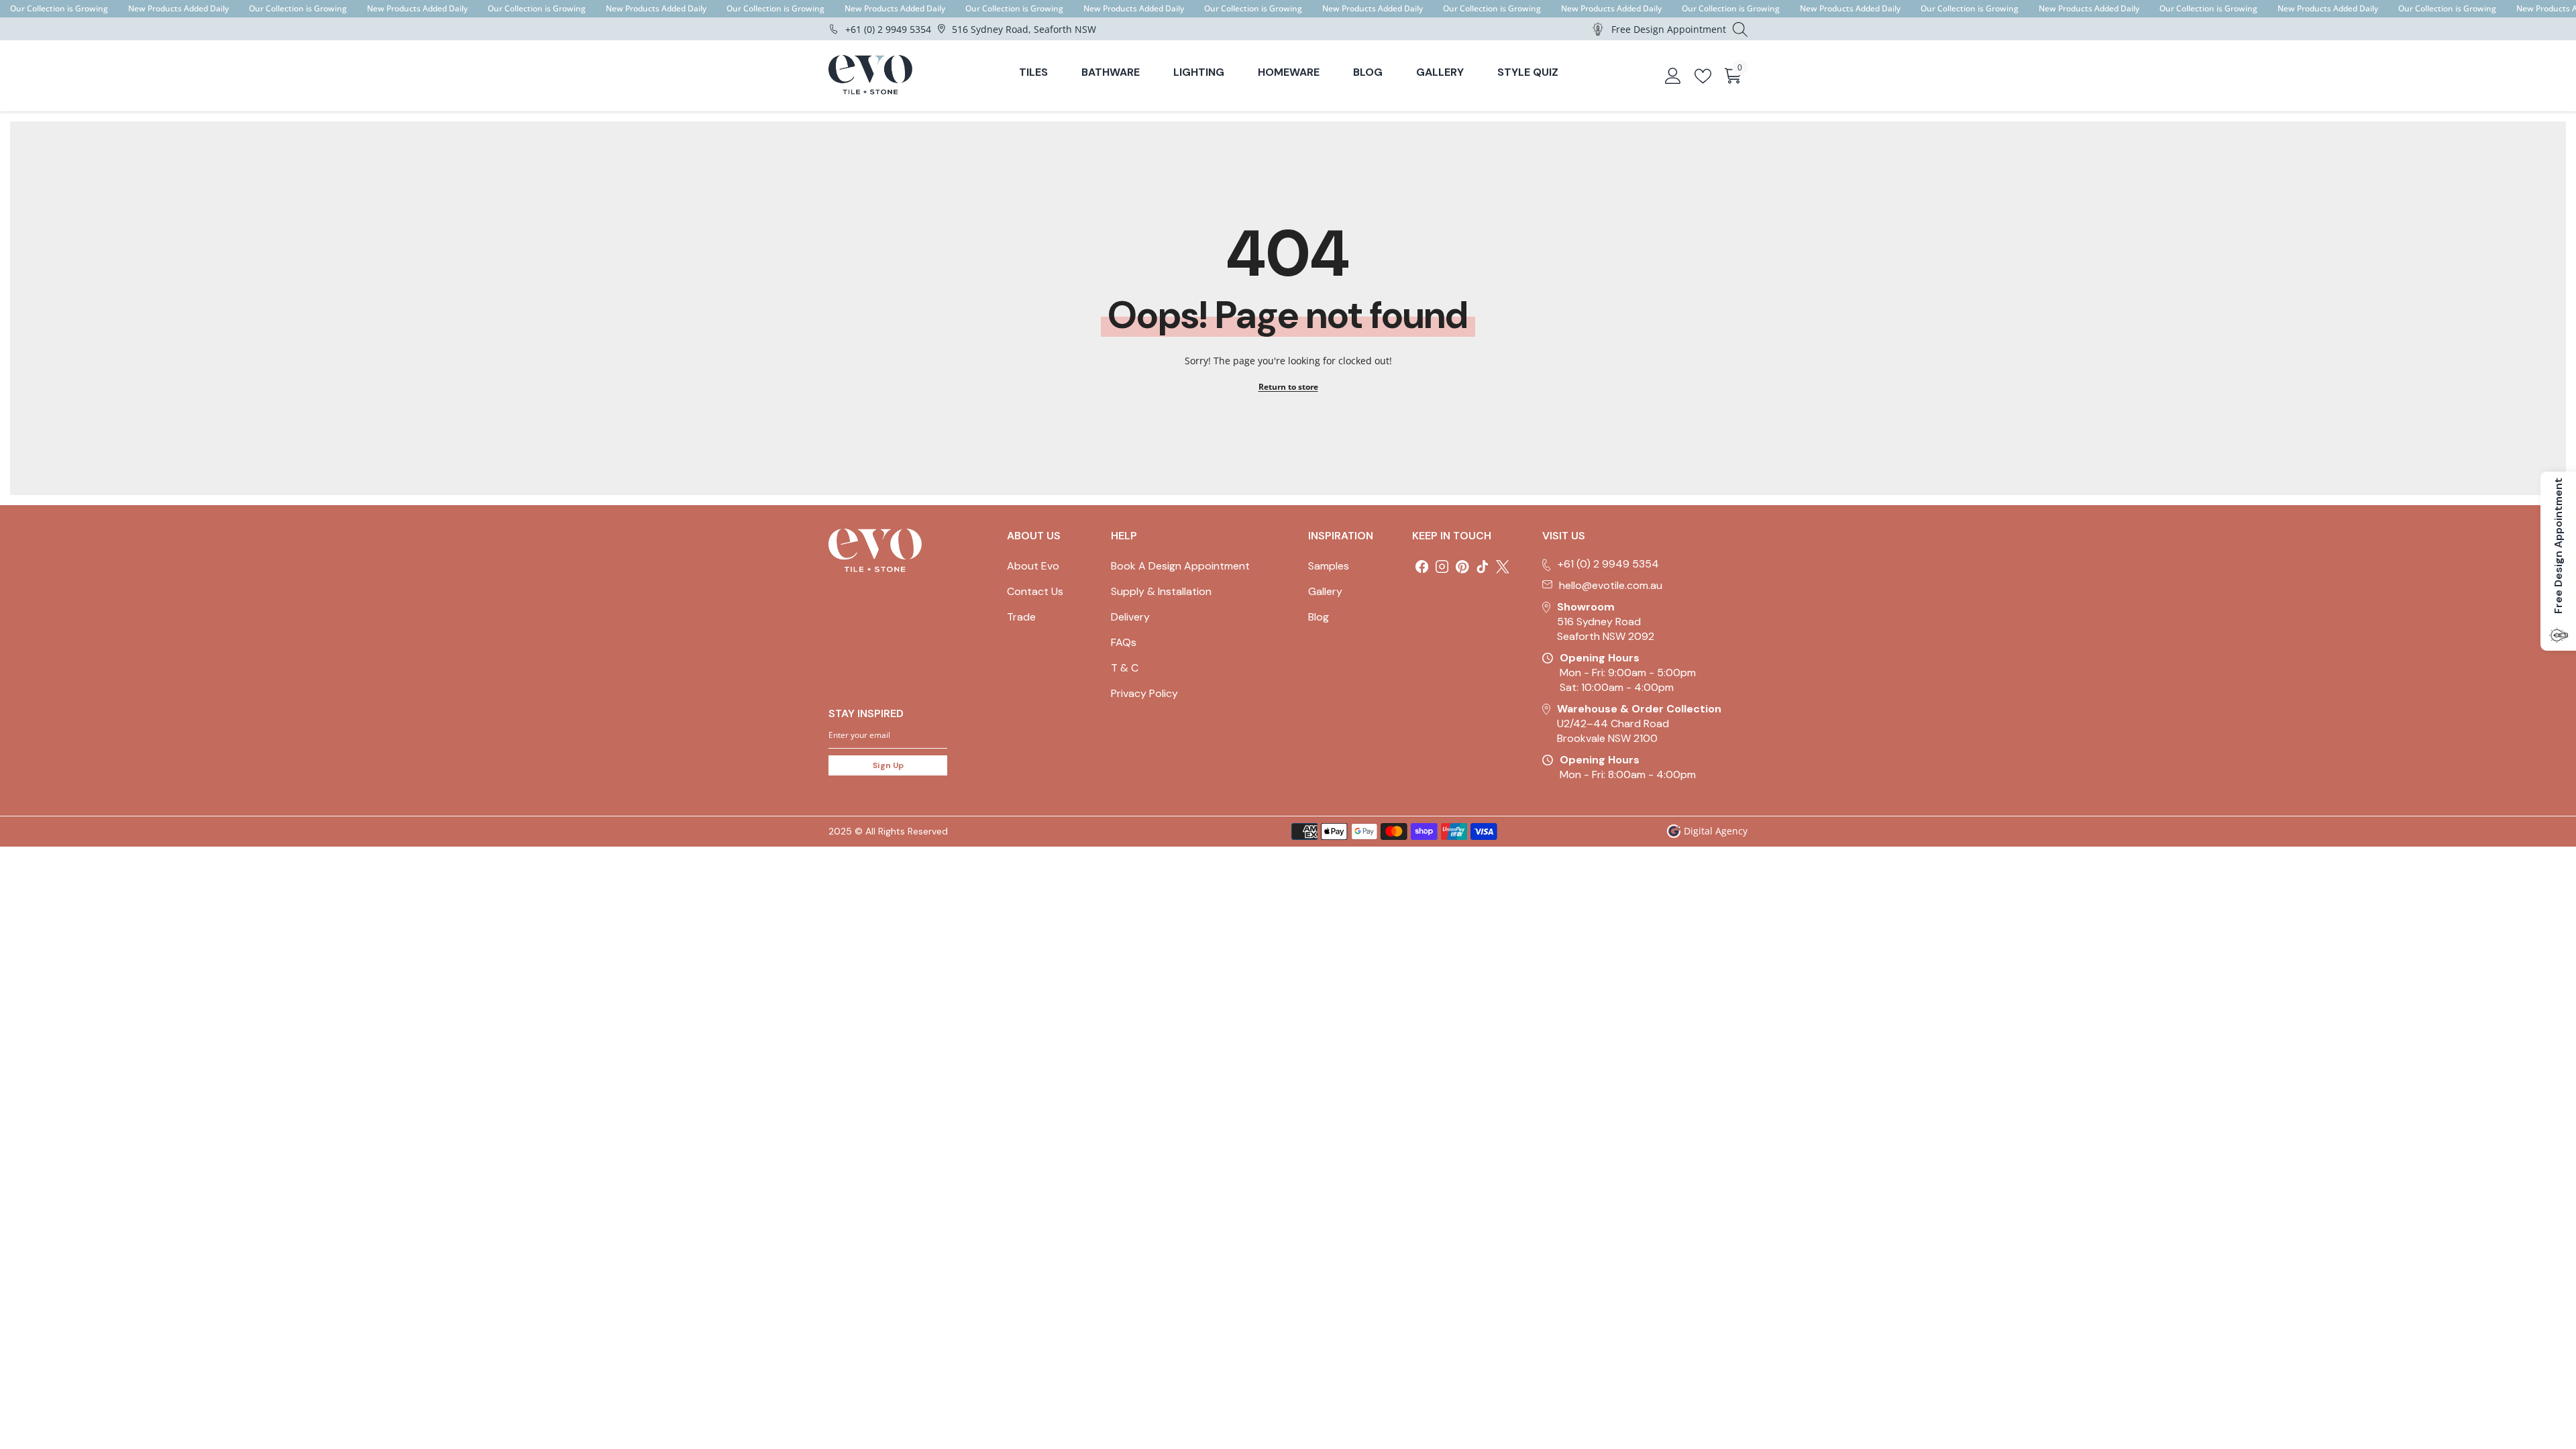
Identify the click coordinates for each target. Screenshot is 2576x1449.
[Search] (1740, 29)
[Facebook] (1422, 567)
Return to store (1288, 387)
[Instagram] (1442, 567)
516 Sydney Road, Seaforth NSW (1024, 29)
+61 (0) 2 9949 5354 (888, 29)
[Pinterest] (1462, 567)
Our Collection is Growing (59, 8)
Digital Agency (1716, 831)
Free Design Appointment (1669, 29)
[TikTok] (1483, 567)
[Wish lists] (1703, 76)
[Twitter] (1503, 567)
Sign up (888, 765)
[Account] (1673, 76)
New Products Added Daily (178, 8)
